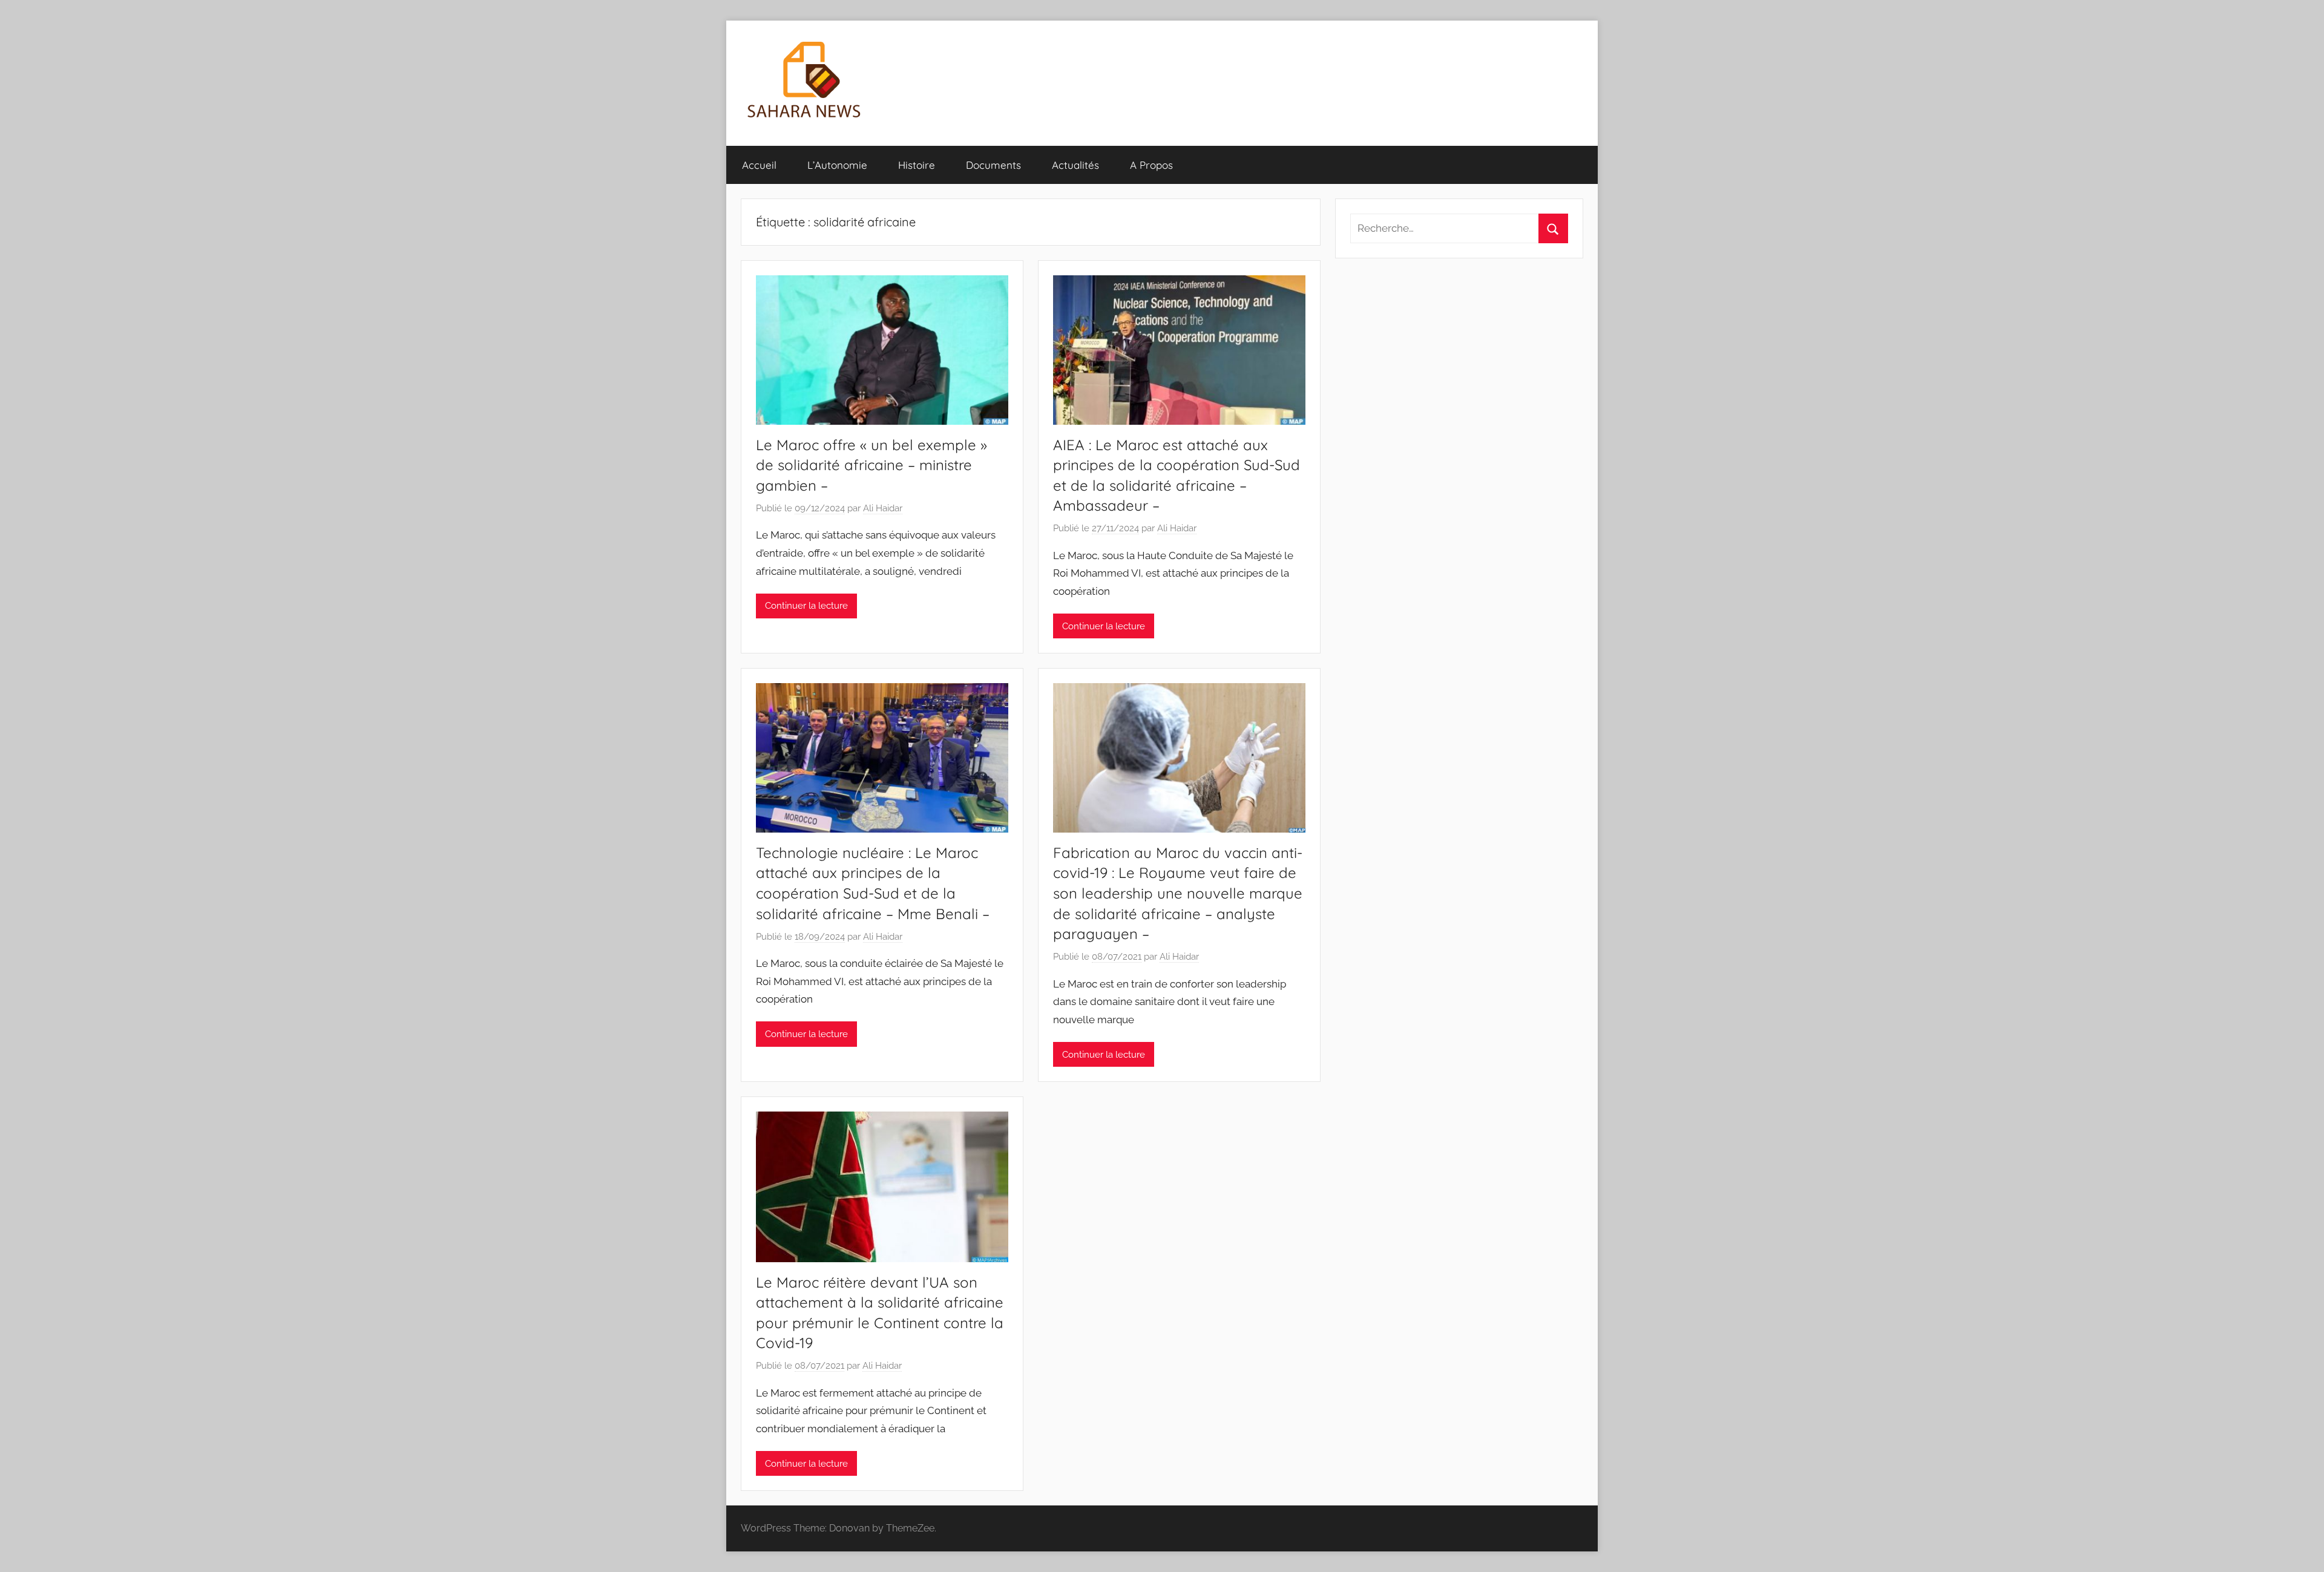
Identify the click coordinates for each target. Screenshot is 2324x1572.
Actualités (1075, 165)
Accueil (759, 165)
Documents (993, 165)
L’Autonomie (837, 165)
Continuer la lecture (806, 606)
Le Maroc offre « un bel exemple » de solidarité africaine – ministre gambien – (871, 465)
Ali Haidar (883, 508)
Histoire (917, 165)
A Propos (1151, 165)
